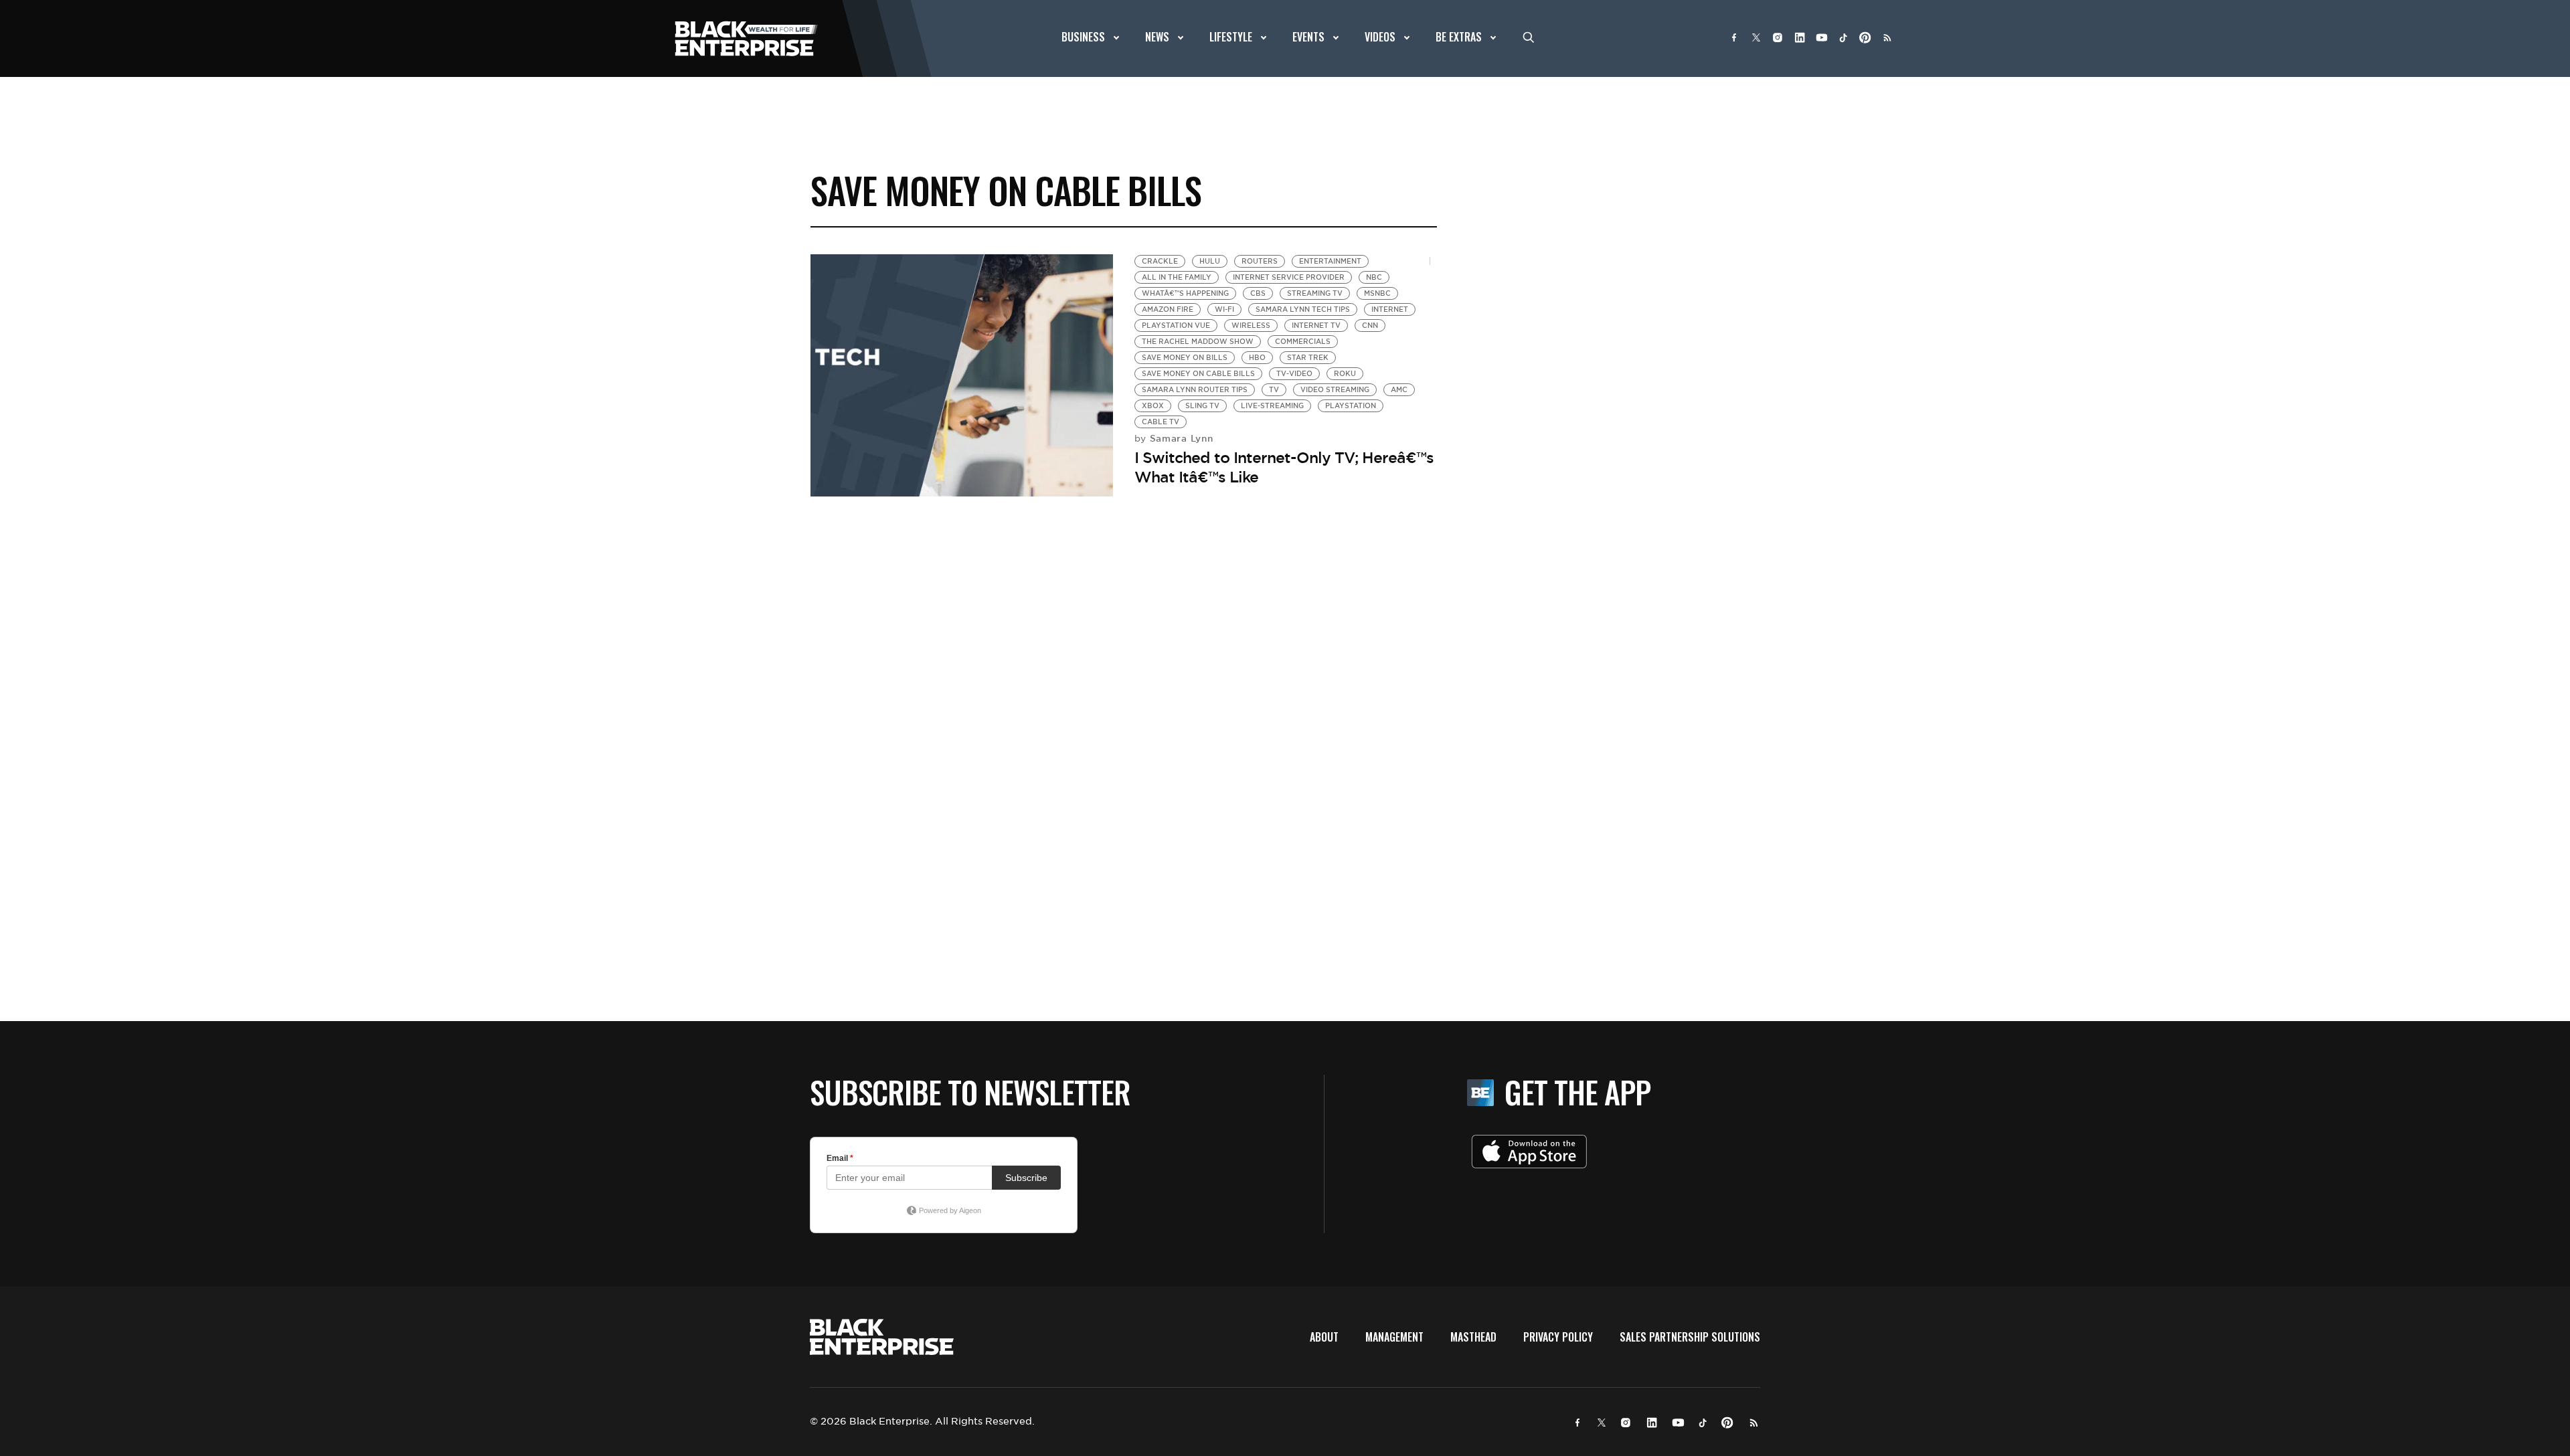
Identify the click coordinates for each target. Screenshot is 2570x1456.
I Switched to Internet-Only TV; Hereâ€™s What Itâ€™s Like (1284, 467)
